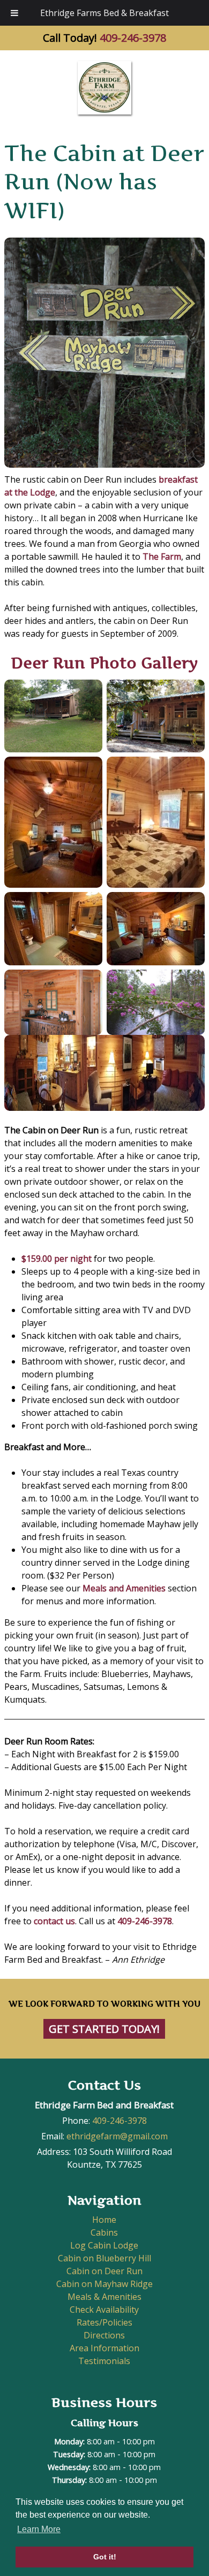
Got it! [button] (105, 2557)
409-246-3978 (133, 38)
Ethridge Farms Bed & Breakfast (104, 13)
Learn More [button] (39, 2529)
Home (104, 2220)
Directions (104, 2335)
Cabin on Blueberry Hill (104, 2258)
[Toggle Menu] (14, 13)
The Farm (162, 557)
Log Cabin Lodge (104, 2245)
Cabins (104, 2232)
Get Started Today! (104, 2029)
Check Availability (104, 2310)
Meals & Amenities (104, 2297)
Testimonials (104, 2361)
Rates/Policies (104, 2322)
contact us (54, 1921)
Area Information (104, 2348)
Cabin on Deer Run (104, 2271)
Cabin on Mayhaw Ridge (104, 2284)
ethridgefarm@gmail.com (117, 2136)
